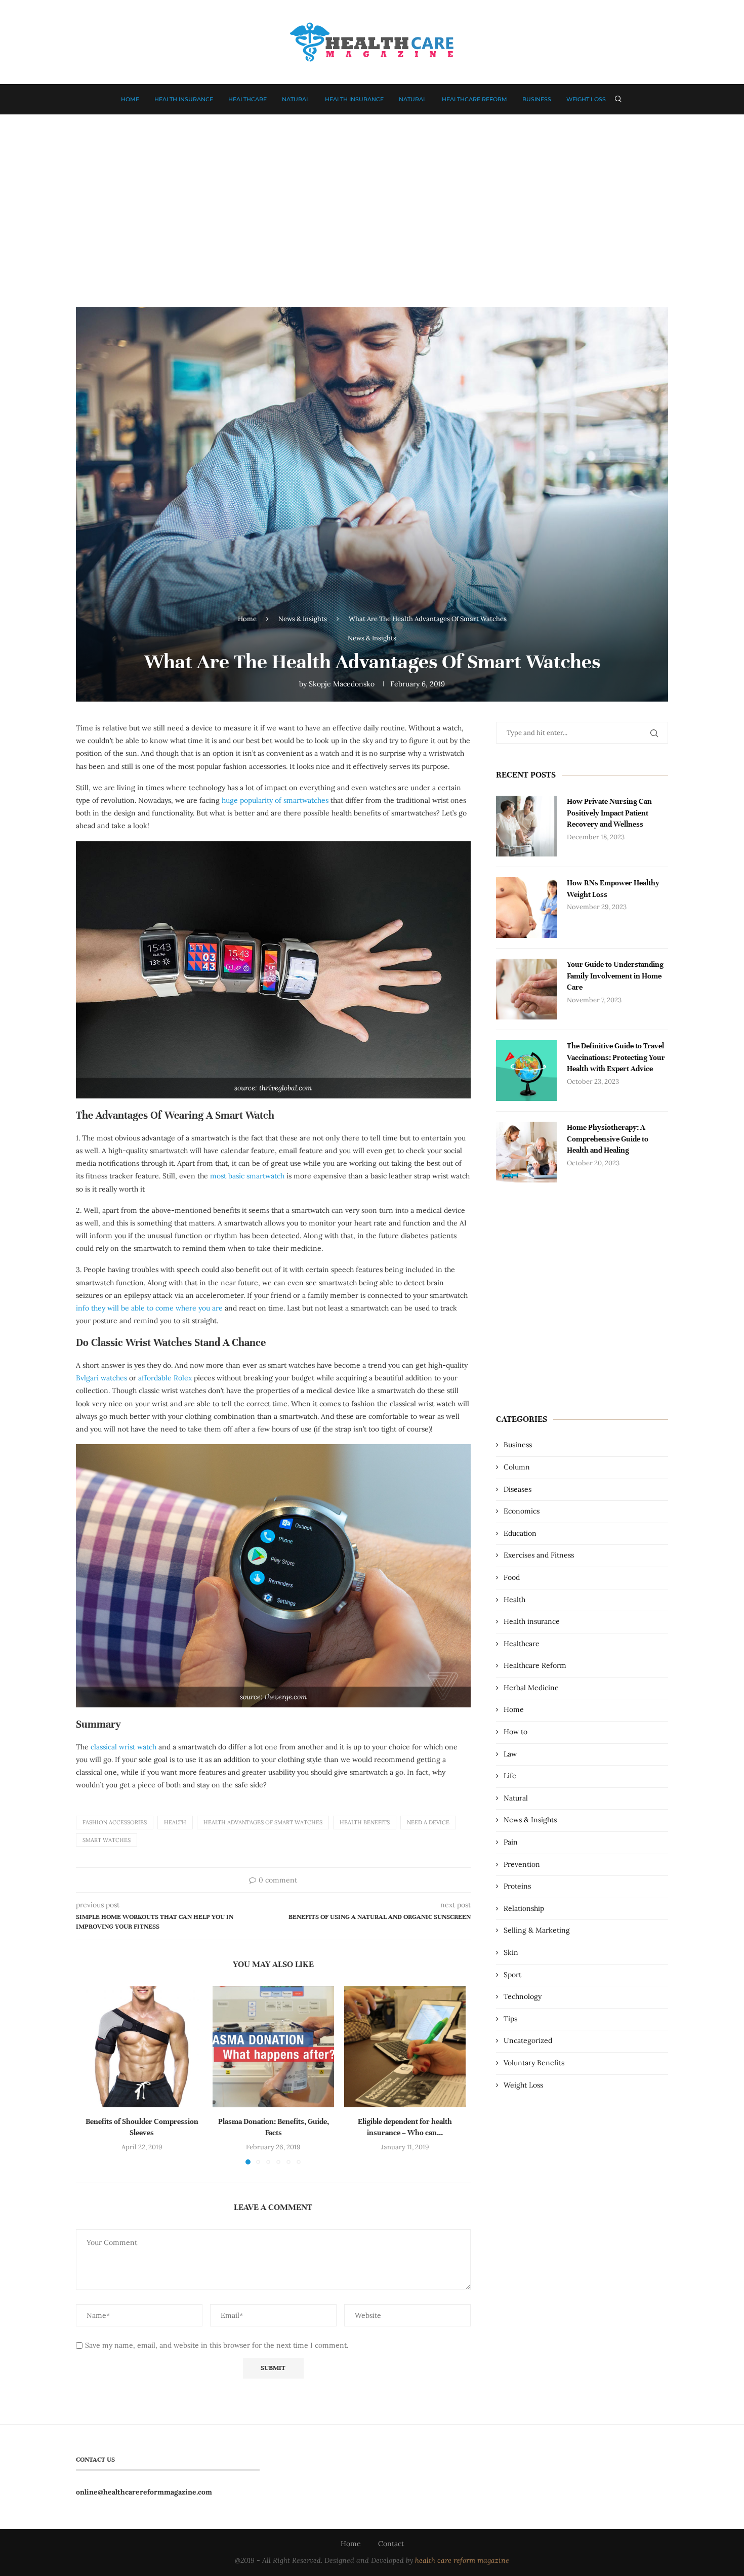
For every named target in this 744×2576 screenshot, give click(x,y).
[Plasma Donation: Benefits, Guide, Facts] (273, 2047)
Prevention (522, 1864)
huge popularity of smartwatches (275, 800)
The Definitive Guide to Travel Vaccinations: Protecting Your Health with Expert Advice (616, 1057)
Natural (296, 99)
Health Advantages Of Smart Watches (263, 1822)
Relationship (524, 1908)
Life (510, 1776)
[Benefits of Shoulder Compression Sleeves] (142, 2047)
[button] (95, 2075)
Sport (512, 1975)
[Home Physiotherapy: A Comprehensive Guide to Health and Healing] (526, 1152)
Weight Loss (586, 99)
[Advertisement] (372, 206)
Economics (522, 1511)
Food (512, 1577)
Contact (391, 2544)
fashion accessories (115, 1822)
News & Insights (303, 619)
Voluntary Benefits (534, 2063)
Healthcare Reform (474, 99)
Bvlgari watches (101, 1378)
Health (175, 1822)
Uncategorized (528, 2040)
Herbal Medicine (531, 1688)
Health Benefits (365, 1822)
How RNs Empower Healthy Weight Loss (613, 888)
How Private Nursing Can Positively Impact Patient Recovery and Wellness (609, 813)
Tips (510, 2019)
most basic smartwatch (246, 1176)
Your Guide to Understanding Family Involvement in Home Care (615, 976)
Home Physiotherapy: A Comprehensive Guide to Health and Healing (608, 1139)
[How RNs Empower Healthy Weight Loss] (526, 908)
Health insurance (184, 99)
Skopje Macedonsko (342, 684)
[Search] (618, 99)
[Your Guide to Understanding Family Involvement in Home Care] (526, 989)
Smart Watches (107, 1840)
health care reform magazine (462, 2560)
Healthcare (247, 99)
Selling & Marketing (537, 1930)
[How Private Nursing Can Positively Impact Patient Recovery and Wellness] (526, 826)
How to (515, 1732)
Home (130, 99)
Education (520, 1533)
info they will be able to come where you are (149, 1308)
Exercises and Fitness (539, 1555)
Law (510, 1754)
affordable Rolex (165, 1378)
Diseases (518, 1489)
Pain (511, 1842)
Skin (511, 1952)
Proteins (517, 1886)
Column (517, 1467)
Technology (523, 1996)
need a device (428, 1822)
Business (537, 99)
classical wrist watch (123, 1747)
